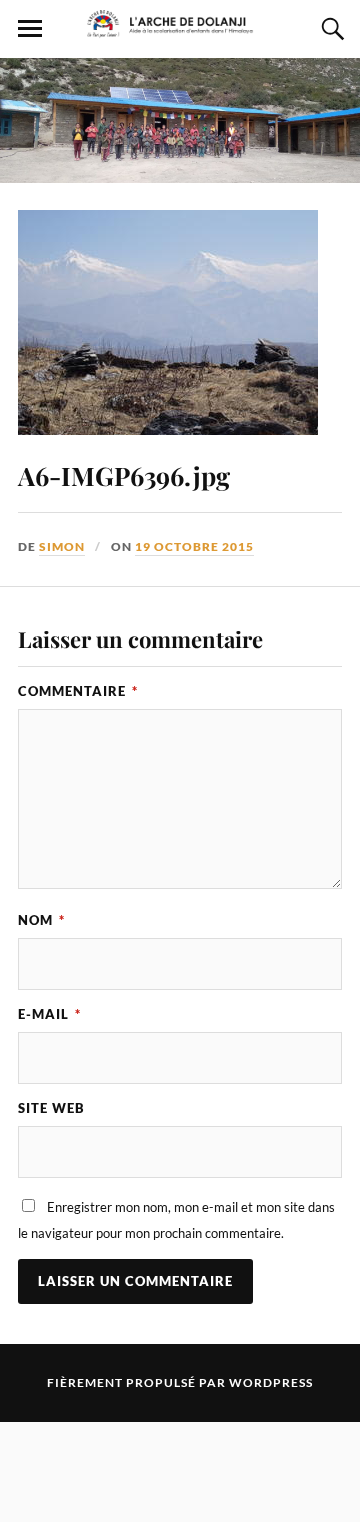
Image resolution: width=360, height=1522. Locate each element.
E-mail (49, 1014)
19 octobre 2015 (194, 546)
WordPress (271, 1382)
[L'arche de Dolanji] (180, 28)
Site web (51, 1108)
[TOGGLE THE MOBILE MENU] (30, 29)
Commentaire (78, 691)
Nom (41, 920)
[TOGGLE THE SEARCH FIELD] (330, 29)
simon (62, 546)
